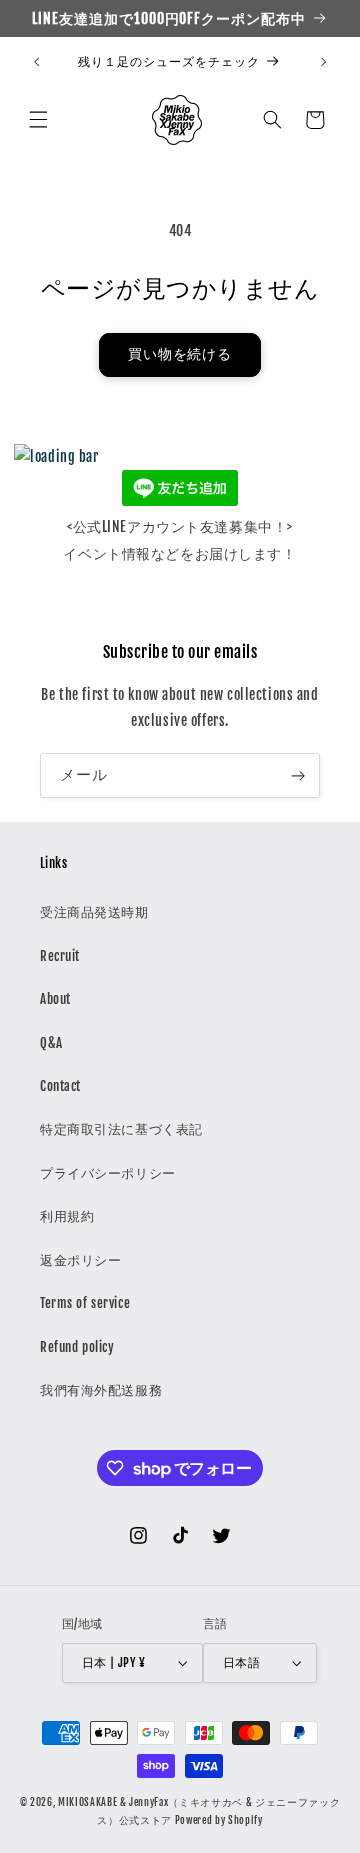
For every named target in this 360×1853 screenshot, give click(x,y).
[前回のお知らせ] (36, 62)
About (55, 999)
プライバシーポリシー (108, 1173)
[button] (38, 120)
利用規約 (67, 1216)
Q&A (51, 1043)
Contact (60, 1086)
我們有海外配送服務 (101, 1390)
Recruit (60, 956)
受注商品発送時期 (94, 912)
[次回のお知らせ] (324, 62)
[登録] (298, 775)
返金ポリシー (80, 1260)
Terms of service (85, 1303)
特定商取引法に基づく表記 (121, 1129)
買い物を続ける (180, 354)
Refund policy (77, 1347)
